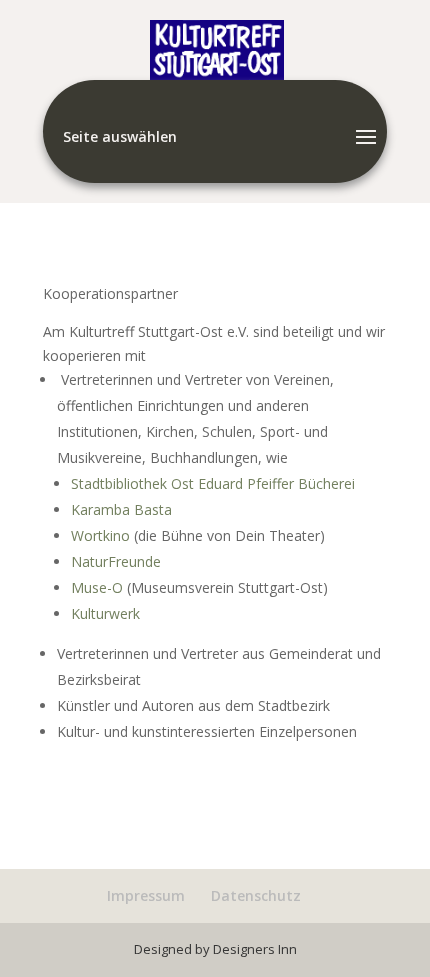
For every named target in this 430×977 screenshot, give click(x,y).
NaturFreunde (116, 561)
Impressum (146, 895)
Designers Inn (255, 949)
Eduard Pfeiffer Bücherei (276, 483)
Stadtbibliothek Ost (132, 483)
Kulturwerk (105, 613)
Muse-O (97, 587)
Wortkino (102, 535)
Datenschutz (256, 895)
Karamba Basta (121, 509)
